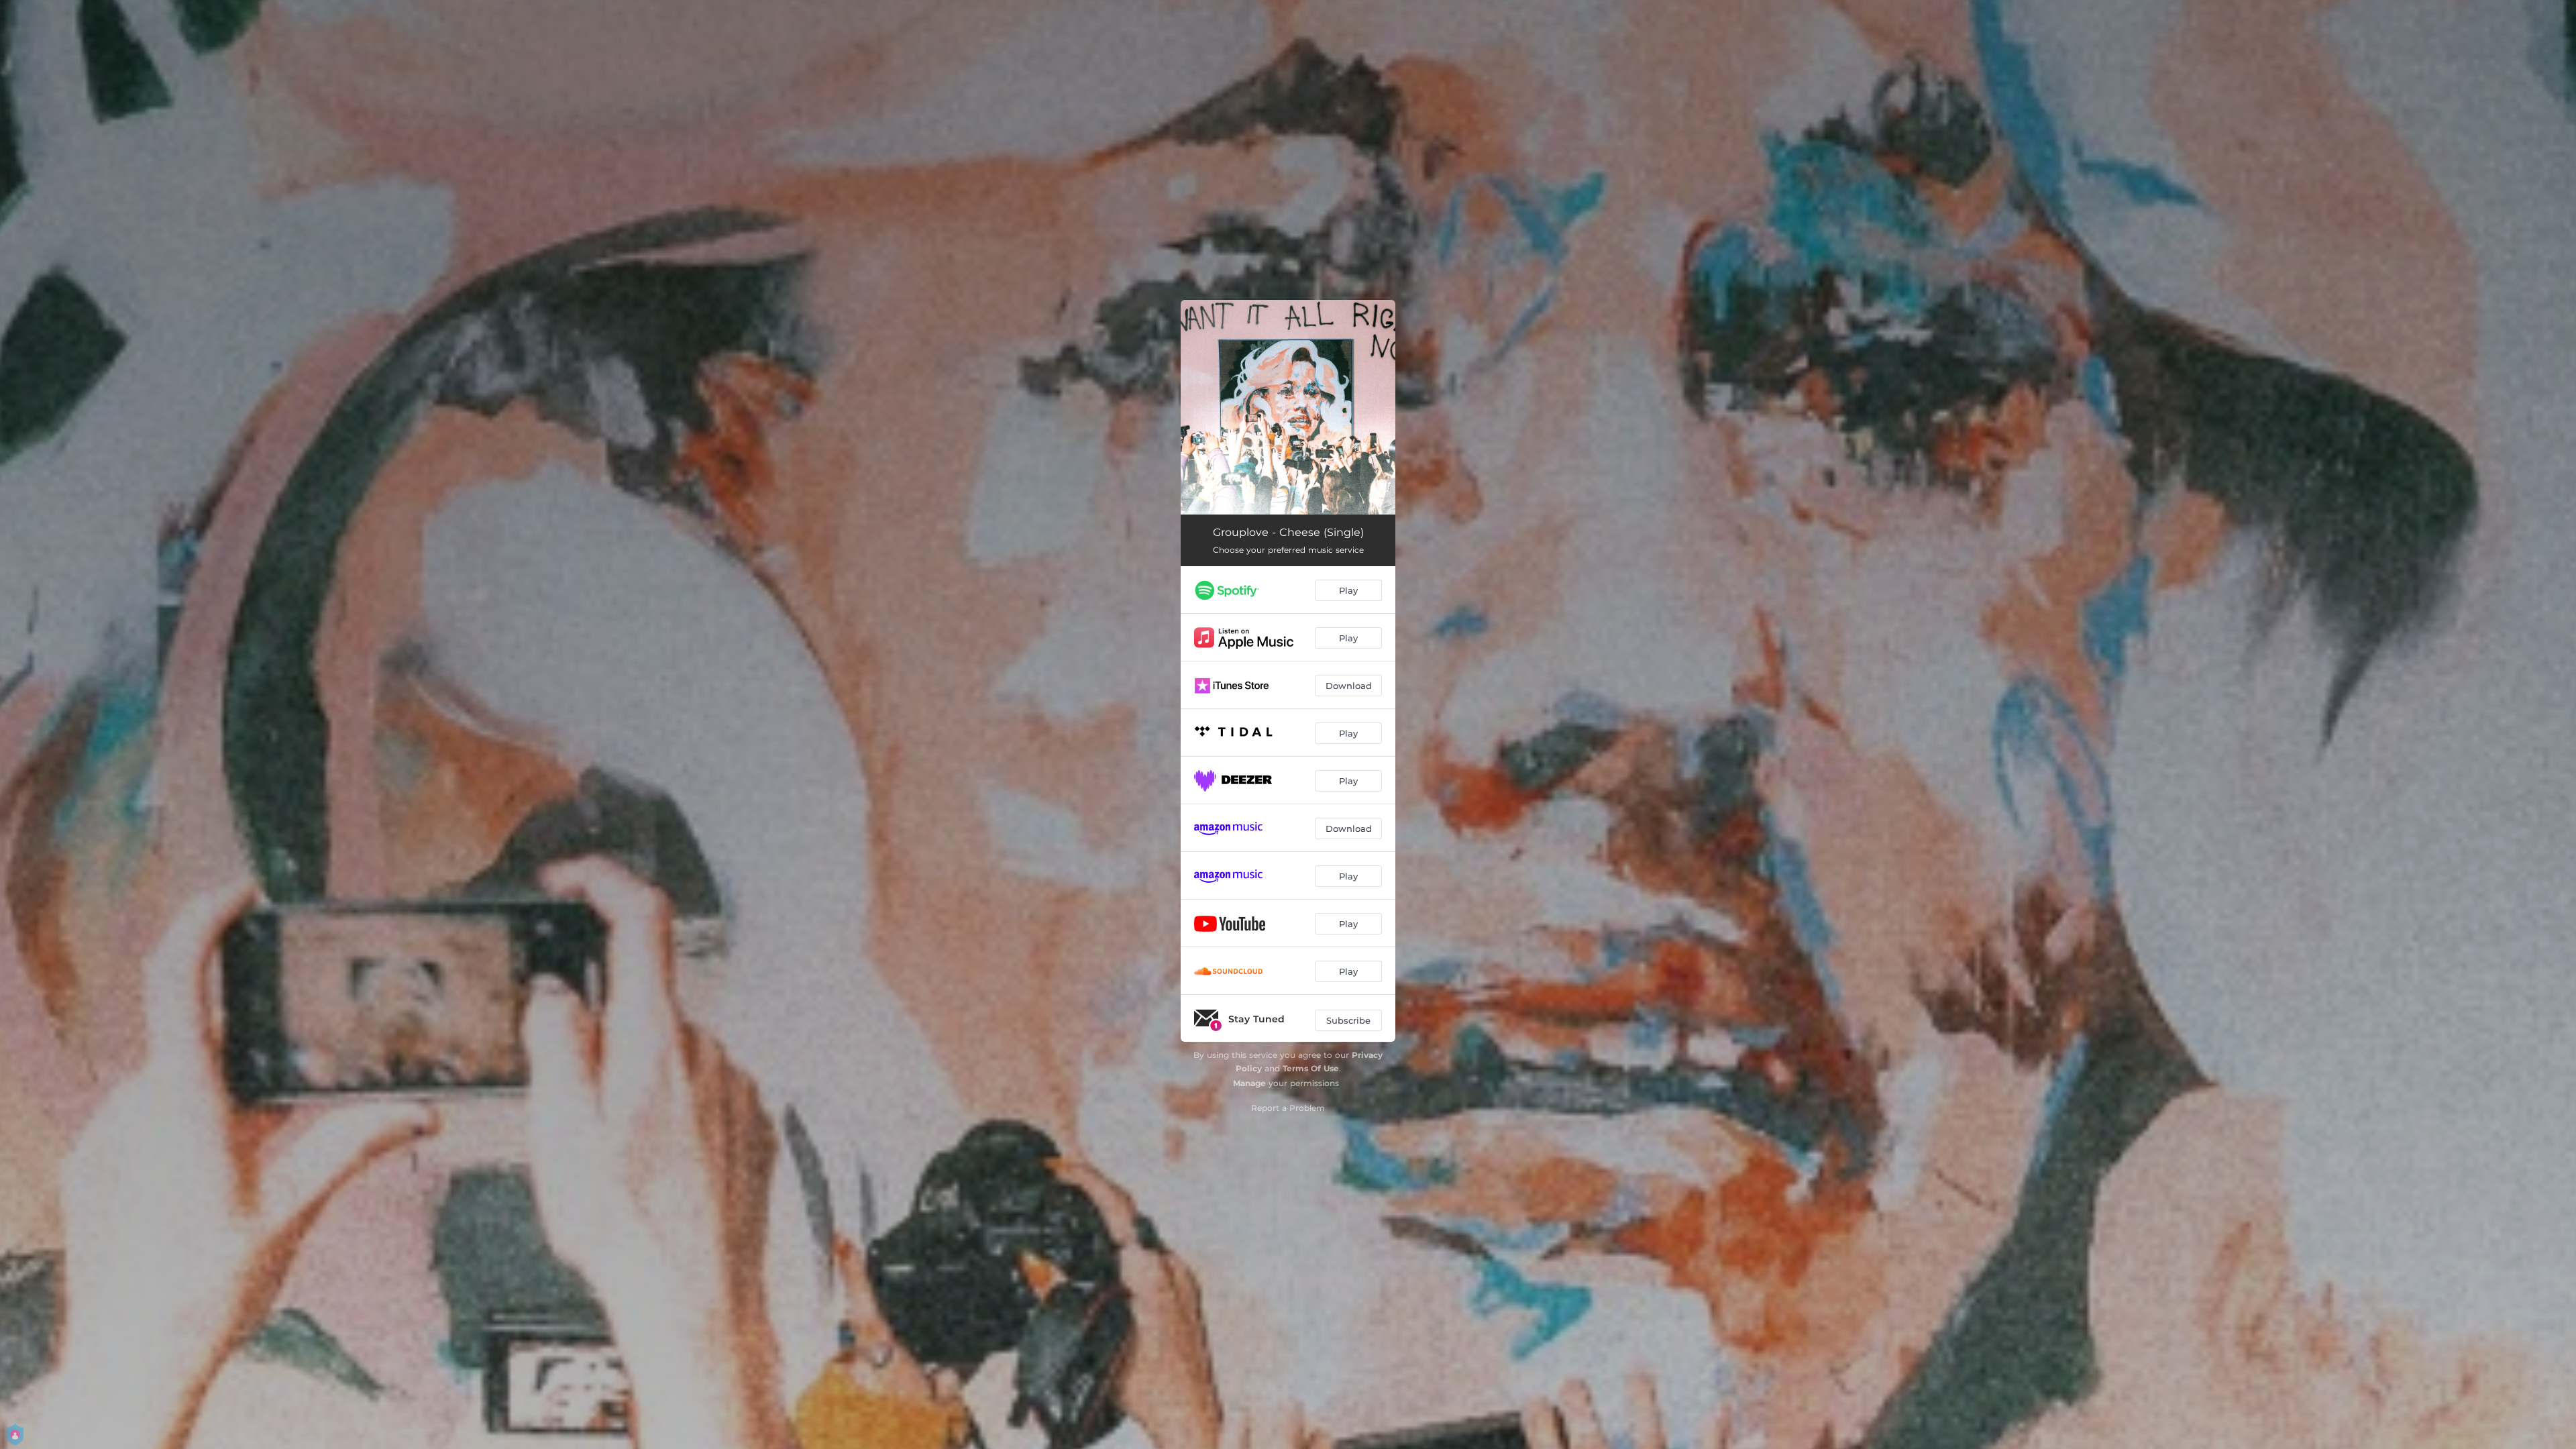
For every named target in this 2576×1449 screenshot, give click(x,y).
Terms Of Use (1311, 1068)
